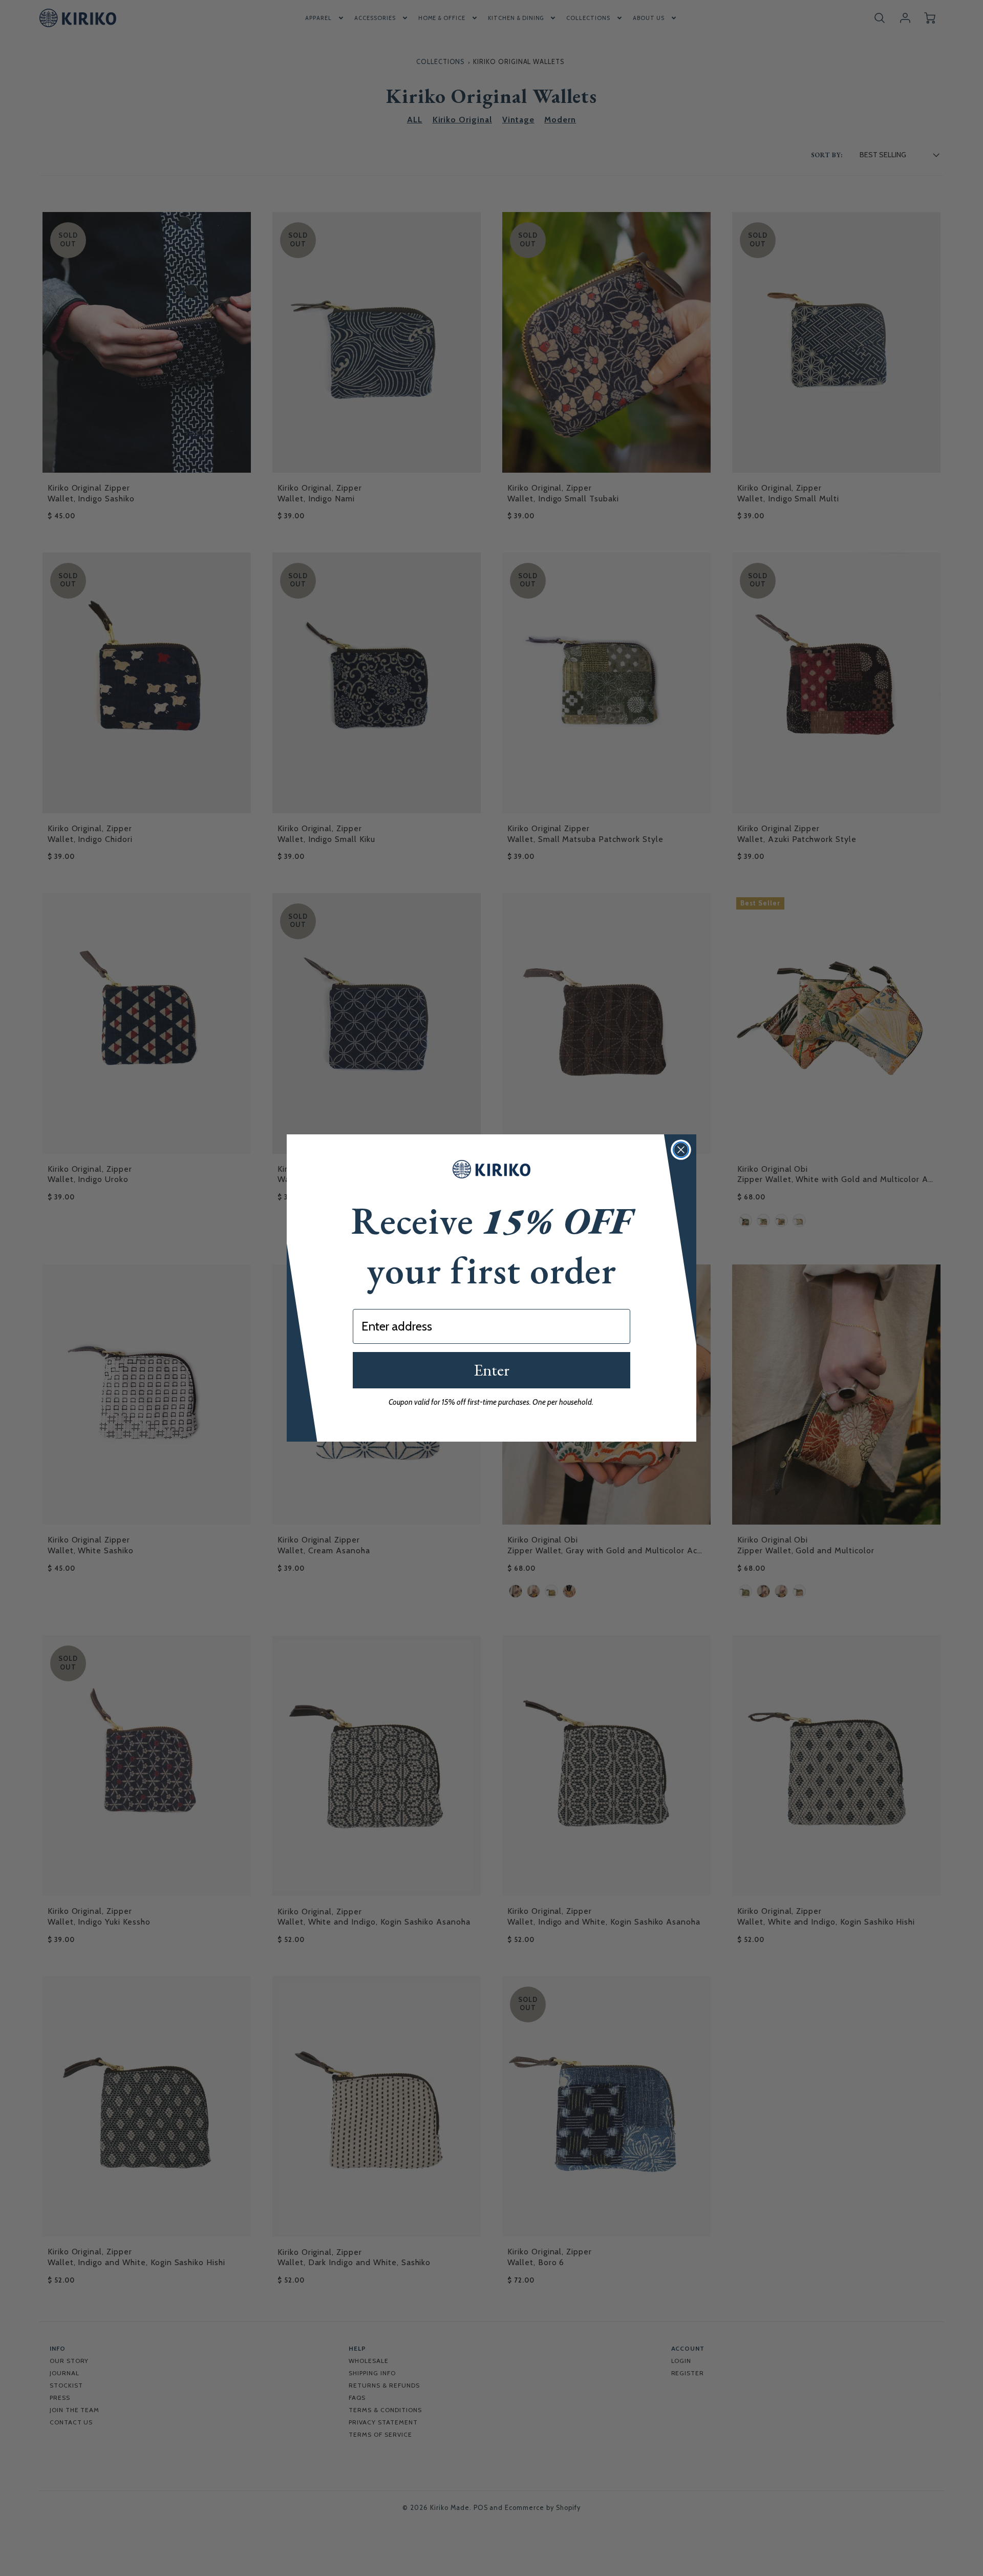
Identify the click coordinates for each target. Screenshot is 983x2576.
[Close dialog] (681, 1150)
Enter (491, 1370)
